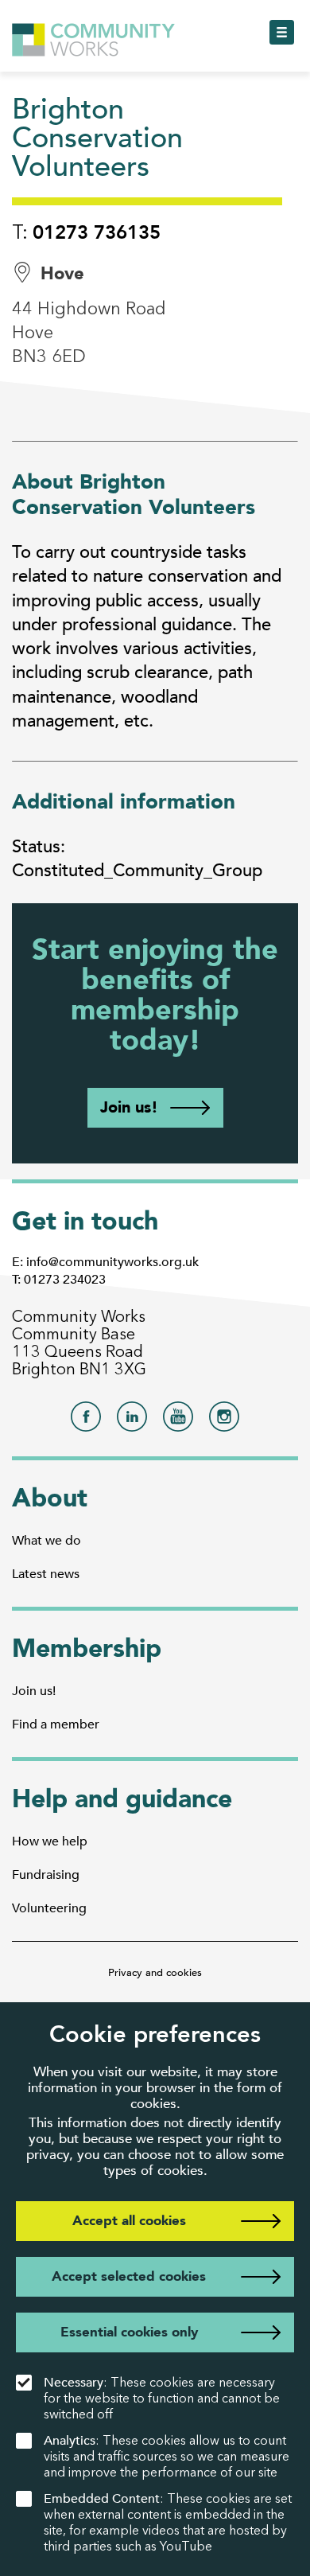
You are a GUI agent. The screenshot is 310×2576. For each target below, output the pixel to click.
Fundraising (46, 1875)
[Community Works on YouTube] (178, 1421)
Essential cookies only (129, 2332)
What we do (46, 1541)
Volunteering (49, 1908)
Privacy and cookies (155, 1973)
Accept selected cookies (129, 2276)
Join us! (129, 1107)
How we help (50, 1841)
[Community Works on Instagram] (224, 1421)
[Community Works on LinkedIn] (132, 1421)
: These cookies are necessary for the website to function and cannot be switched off (162, 2398)
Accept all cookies (129, 2221)
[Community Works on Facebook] (86, 1421)
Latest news (46, 1574)
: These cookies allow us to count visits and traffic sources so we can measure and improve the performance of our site (167, 2456)
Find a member (56, 1724)
